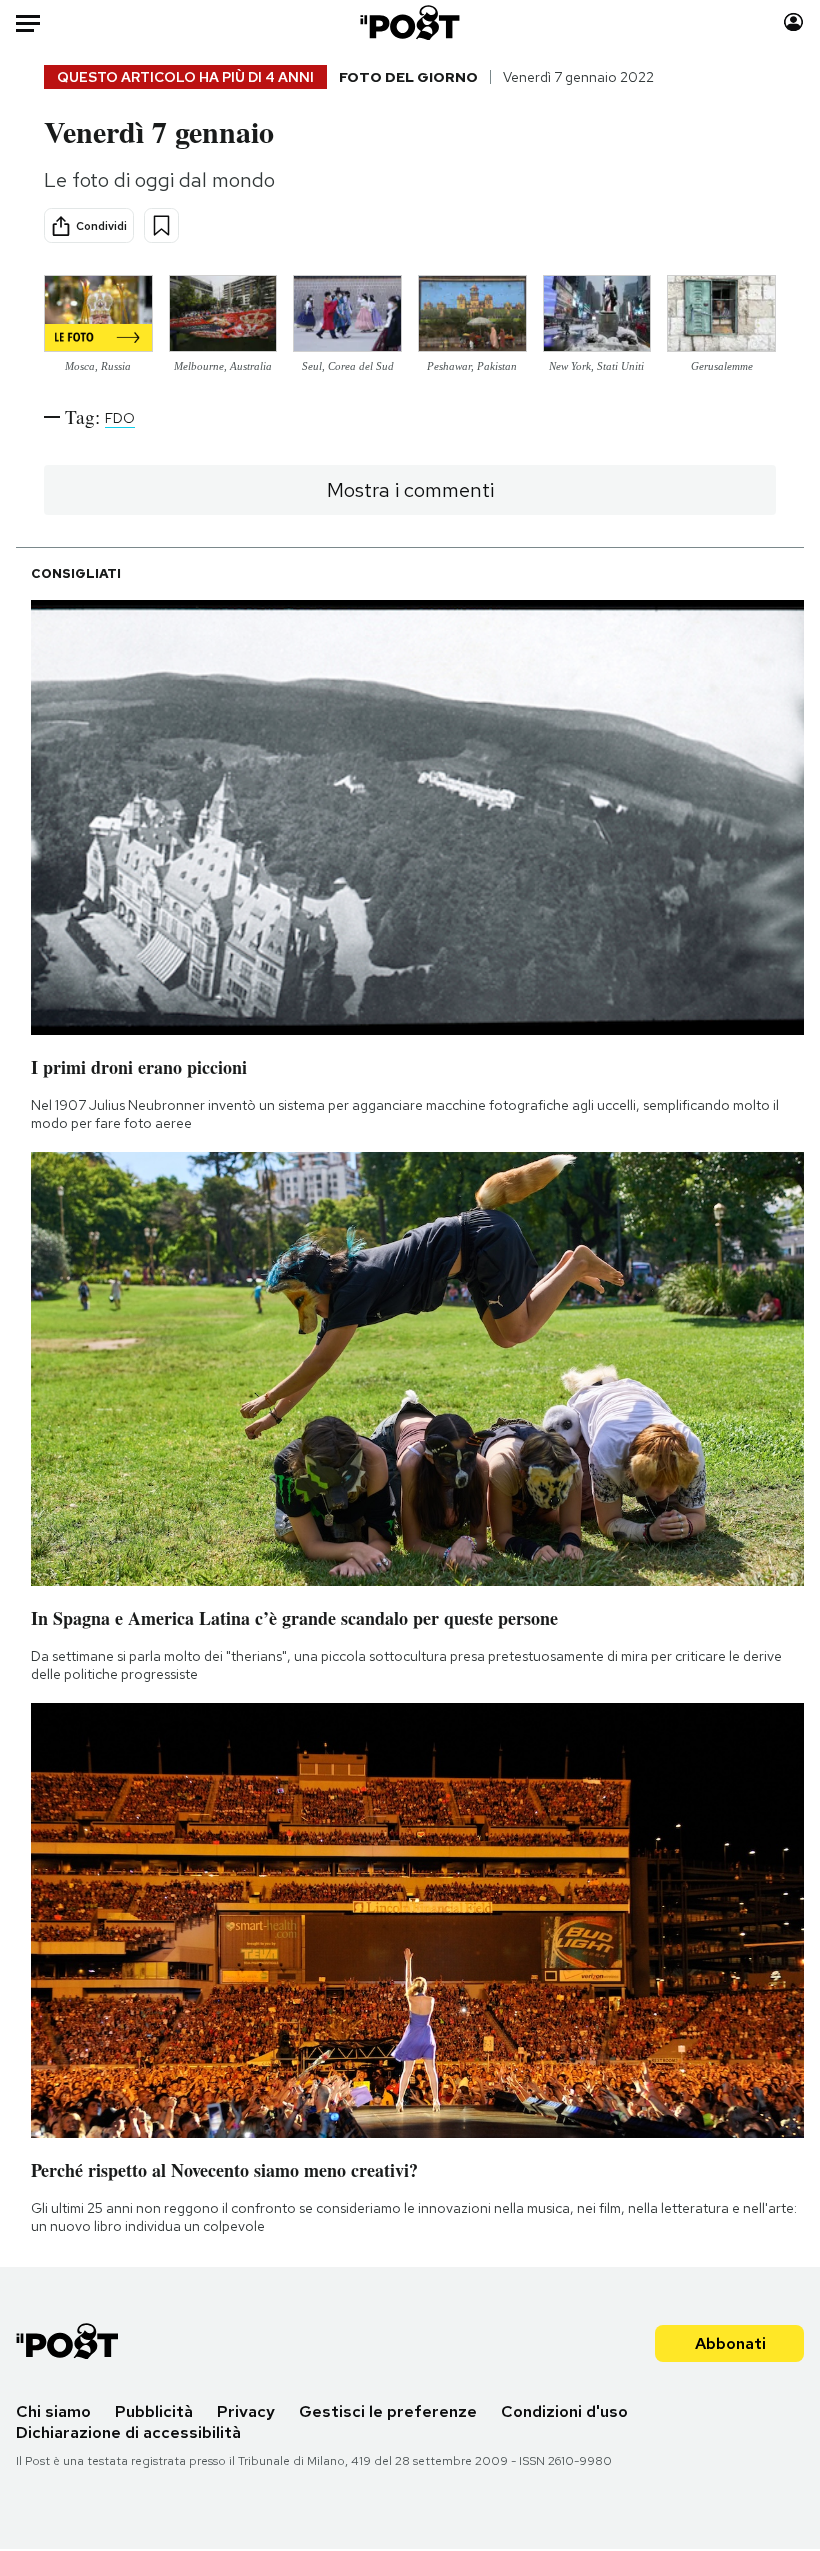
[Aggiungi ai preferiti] (161, 225)
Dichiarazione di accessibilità (128, 2432)
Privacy (246, 2411)
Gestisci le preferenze (388, 2411)
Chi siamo (53, 2411)
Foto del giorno (408, 77)
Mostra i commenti (410, 490)
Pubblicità (154, 2411)
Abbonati (730, 2343)
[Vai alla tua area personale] (793, 22)
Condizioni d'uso (564, 2411)
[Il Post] (410, 22)
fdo (120, 418)
